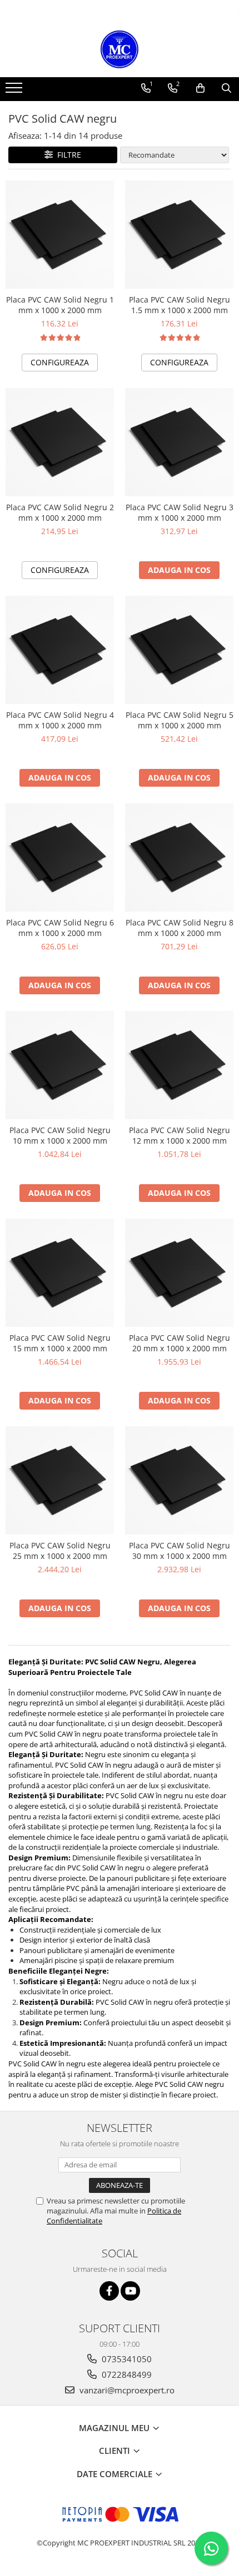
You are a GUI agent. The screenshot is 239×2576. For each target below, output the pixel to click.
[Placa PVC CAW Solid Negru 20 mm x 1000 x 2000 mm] (179, 1273)
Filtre (67, 155)
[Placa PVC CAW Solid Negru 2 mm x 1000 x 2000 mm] (60, 442)
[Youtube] (130, 2291)
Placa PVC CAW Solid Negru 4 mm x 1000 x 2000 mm (60, 720)
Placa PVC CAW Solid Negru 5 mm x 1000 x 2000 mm (180, 720)
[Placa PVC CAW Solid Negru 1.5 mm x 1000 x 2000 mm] (179, 235)
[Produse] (15, 91)
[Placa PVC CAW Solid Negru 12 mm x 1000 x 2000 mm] (179, 1065)
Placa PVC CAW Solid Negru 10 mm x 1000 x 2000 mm (60, 1135)
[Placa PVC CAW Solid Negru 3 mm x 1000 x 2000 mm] (179, 442)
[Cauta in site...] (226, 88)
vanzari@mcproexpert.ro (126, 2390)
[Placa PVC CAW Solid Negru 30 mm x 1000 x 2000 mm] (179, 1480)
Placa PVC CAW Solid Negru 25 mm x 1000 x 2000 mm (60, 1551)
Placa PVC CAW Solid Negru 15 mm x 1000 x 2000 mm (60, 1343)
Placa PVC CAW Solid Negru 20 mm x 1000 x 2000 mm (180, 1343)
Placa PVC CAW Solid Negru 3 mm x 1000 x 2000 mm (180, 512)
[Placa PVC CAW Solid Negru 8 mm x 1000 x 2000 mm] (179, 857)
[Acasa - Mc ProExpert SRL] (120, 49)
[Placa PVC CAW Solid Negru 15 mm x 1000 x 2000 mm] (60, 1273)
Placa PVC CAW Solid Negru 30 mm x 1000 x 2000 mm (180, 1551)
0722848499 (126, 2374)
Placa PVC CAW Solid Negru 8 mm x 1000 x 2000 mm (180, 928)
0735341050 (126, 2359)
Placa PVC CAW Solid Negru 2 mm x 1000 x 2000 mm (60, 512)
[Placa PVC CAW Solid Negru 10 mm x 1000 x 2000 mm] (60, 1065)
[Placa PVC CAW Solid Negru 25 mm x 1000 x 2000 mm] (60, 1480)
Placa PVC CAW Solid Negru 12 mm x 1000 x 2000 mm (180, 1135)
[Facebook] (109, 2291)
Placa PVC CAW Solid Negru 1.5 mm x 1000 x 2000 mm (180, 305)
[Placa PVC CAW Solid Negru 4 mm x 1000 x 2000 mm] (60, 650)
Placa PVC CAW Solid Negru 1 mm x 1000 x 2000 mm (60, 305)
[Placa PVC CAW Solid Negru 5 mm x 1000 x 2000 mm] (179, 650)
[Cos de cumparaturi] (200, 88)
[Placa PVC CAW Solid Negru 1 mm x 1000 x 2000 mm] (60, 235)
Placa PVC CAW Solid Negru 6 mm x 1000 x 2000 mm (60, 928)
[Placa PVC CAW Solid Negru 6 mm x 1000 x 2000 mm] (60, 857)
